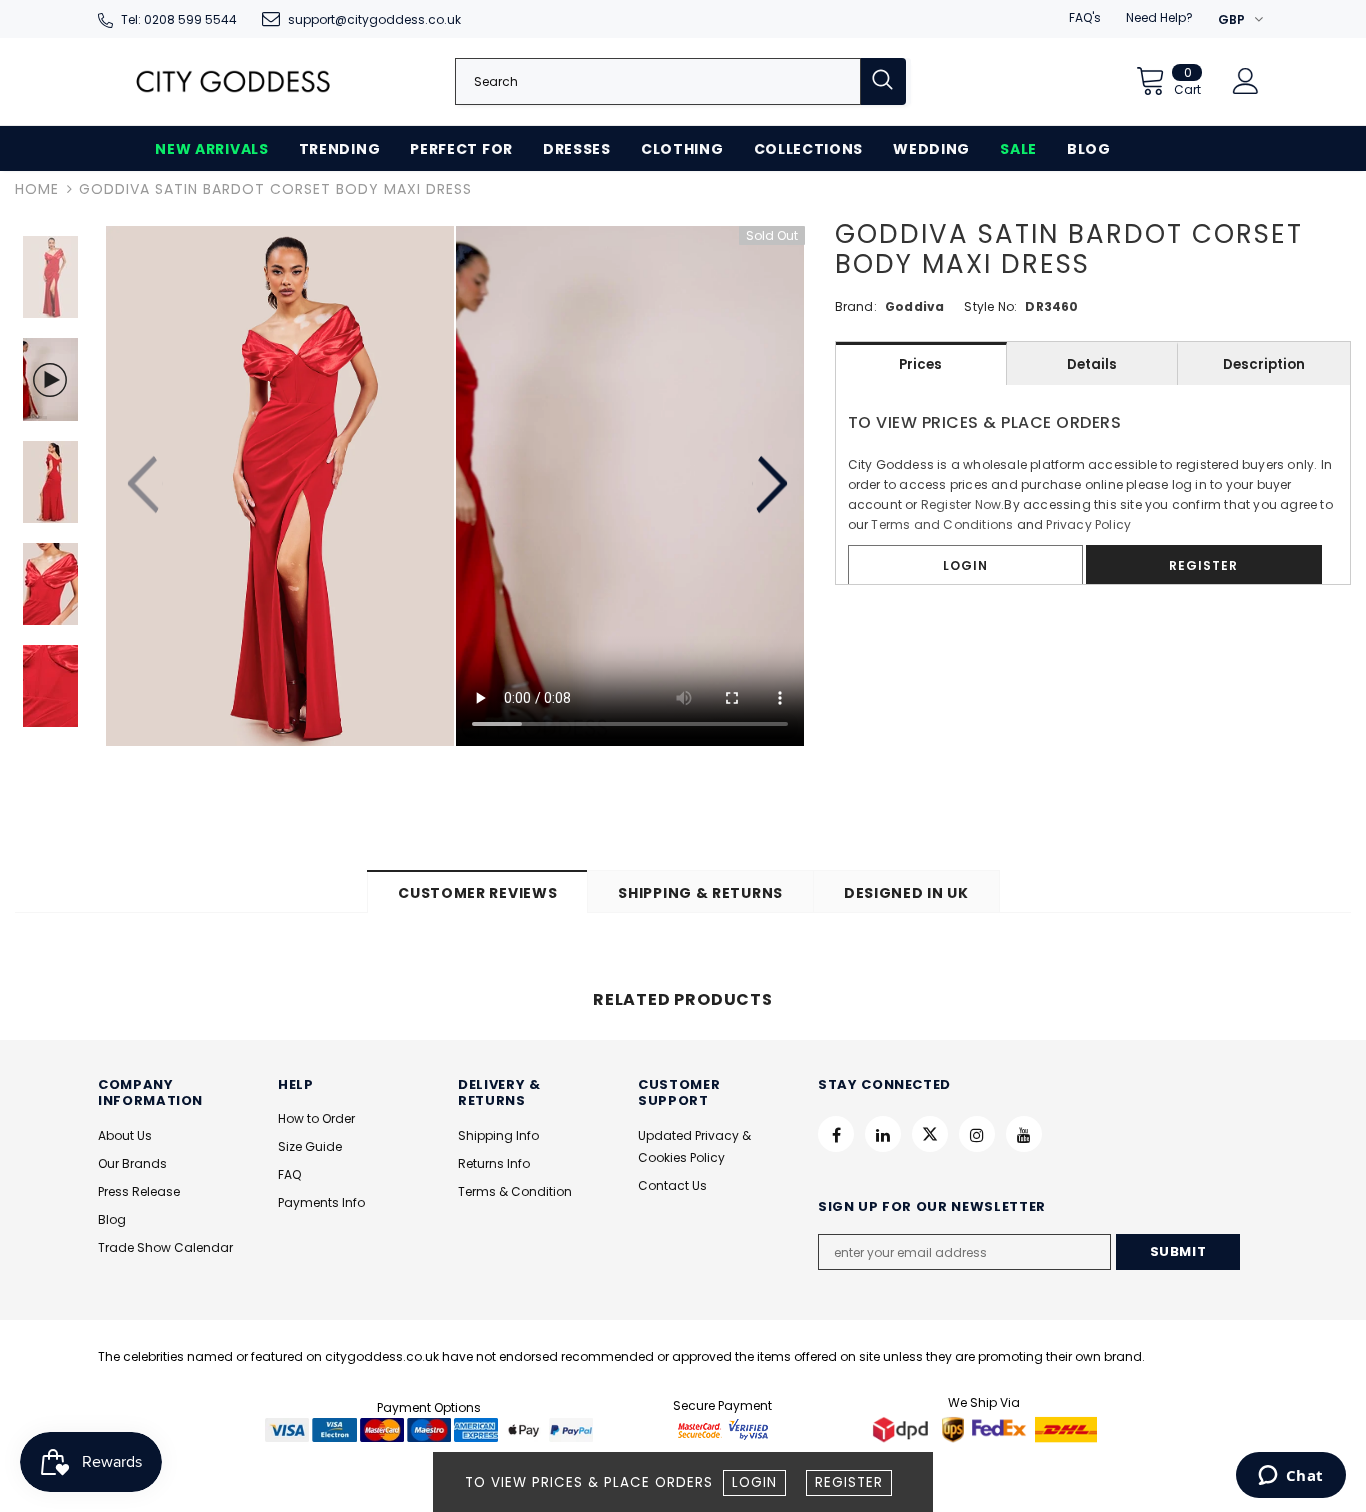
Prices (920, 364)
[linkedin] (883, 1134)
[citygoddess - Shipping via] (903, 1428)
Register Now (961, 504)
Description (1264, 364)
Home (37, 189)
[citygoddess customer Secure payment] (723, 1428)
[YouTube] (1024, 1134)
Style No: (990, 306)
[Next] (769, 486)
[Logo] (233, 81)
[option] (280, 486)
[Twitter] (930, 1134)
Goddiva (914, 306)
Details (1092, 364)
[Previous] (145, 486)
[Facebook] (836, 1134)
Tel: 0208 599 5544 (179, 19)
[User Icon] (1246, 81)
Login (754, 1482)
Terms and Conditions (942, 524)
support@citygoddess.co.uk (374, 19)
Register (849, 1482)
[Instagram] (977, 1134)
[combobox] (658, 81)
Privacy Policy (1088, 524)
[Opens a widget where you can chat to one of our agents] (1290, 1477)
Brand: (856, 306)
